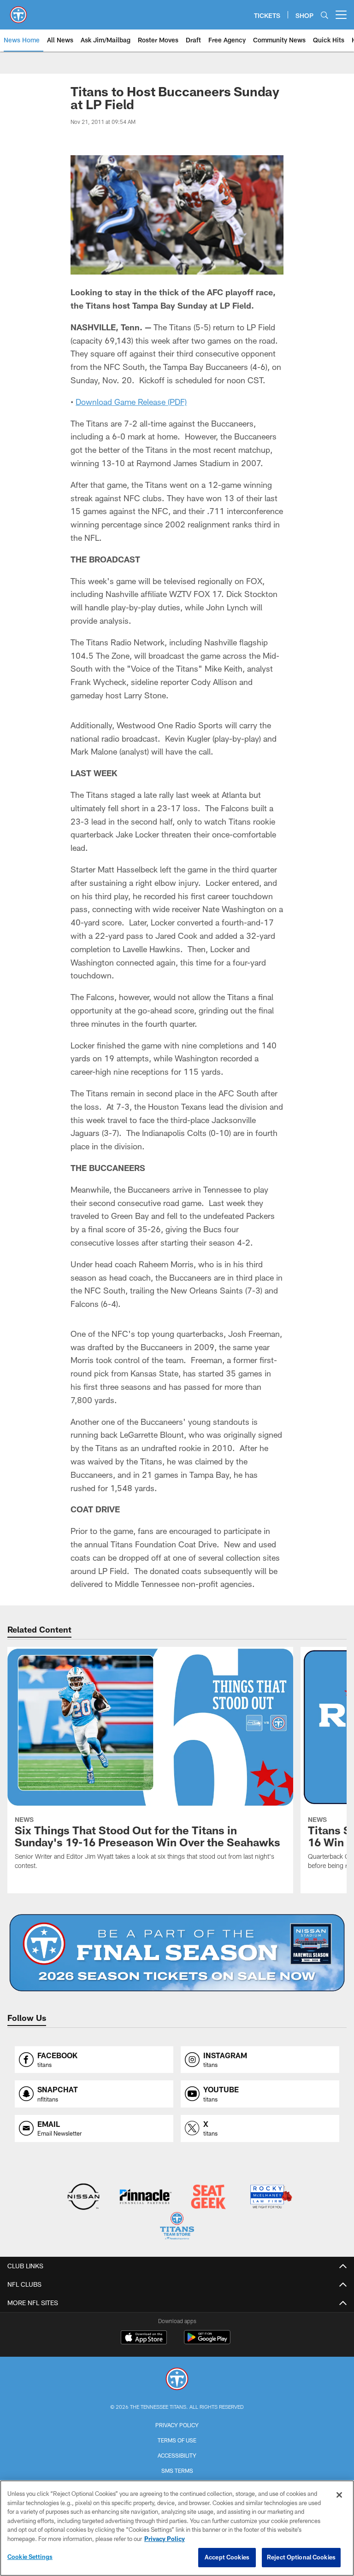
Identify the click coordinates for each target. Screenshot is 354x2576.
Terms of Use (177, 2440)
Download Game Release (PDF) (131, 402)
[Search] (324, 15)
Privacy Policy (177, 2425)
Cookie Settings (30, 2557)
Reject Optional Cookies (301, 2557)
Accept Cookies (227, 2557)
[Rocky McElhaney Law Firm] (270, 2198)
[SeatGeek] (208, 2198)
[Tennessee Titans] (177, 2380)
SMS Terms (177, 2471)
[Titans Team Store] (177, 2227)
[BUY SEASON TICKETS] (177, 1953)
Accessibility (177, 2455)
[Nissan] (83, 2198)
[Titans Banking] (146, 2198)
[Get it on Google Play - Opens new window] (207, 2342)
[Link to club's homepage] (18, 11)
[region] (177, 2528)
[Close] (339, 2495)
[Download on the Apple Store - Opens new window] (144, 2338)
